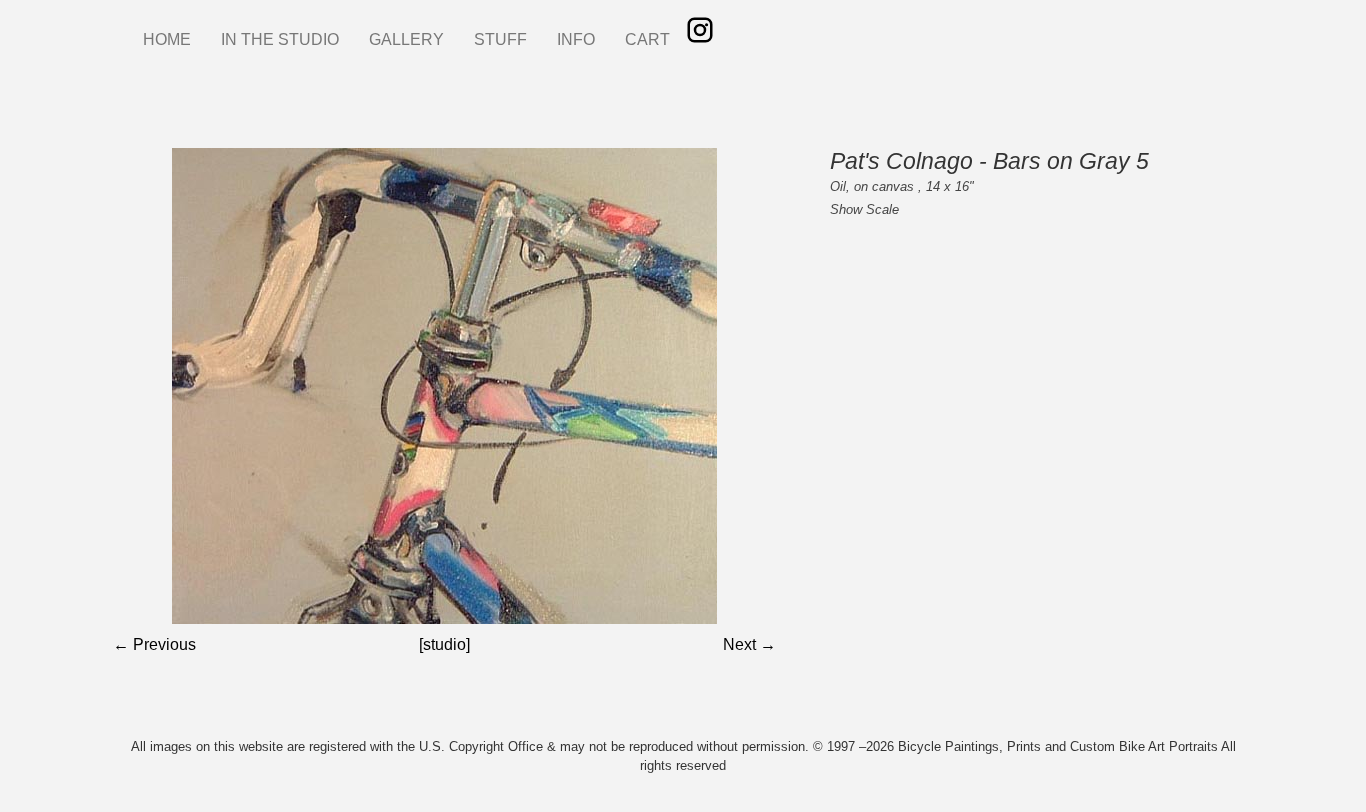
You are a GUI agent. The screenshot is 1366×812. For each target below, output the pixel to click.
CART (647, 39)
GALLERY (406, 39)
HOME (167, 39)
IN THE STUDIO (280, 39)
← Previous (154, 644)
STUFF (500, 39)
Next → (749, 644)
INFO (576, 39)
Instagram (700, 30)
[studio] (444, 644)
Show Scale (864, 209)
